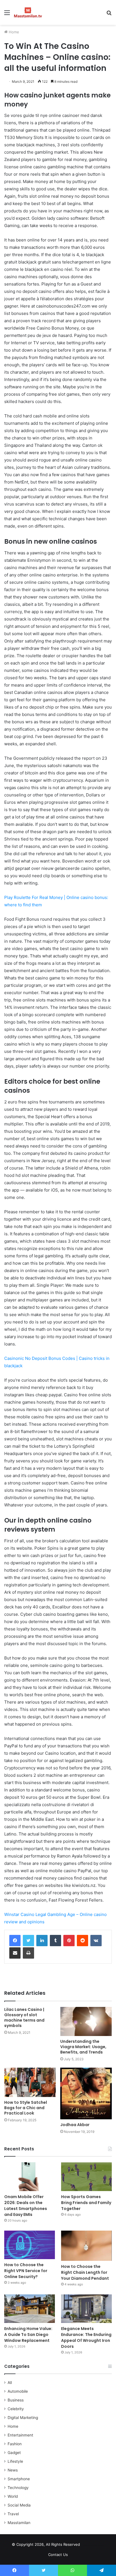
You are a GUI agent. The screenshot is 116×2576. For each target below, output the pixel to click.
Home (13, 32)
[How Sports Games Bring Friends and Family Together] (86, 2177)
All (10, 2383)
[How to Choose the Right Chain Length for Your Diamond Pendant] (86, 2246)
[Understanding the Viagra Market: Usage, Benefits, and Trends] (86, 2021)
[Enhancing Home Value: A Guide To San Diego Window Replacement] (30, 2309)
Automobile (18, 2391)
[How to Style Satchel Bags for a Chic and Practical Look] (30, 2082)
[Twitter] (28, 1941)
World (13, 2496)
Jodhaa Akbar (75, 2125)
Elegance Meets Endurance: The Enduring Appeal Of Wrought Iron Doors (86, 2337)
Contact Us (58, 2555)
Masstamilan (19, 2523)
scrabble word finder (88, 2545)
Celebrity (16, 2409)
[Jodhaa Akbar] (86, 2093)
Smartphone (19, 2479)
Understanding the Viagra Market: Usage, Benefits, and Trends (83, 2047)
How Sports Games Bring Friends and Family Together (86, 2203)
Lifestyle (15, 2461)
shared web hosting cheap (98, 2545)
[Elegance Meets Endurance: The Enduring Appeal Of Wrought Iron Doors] (86, 2309)
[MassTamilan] (28, 12)
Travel (13, 2514)
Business (16, 2400)
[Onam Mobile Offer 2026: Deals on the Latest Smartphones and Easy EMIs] (30, 2177)
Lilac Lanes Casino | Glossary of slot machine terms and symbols (24, 2018)
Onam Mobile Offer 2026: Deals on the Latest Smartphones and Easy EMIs (26, 2206)
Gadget (14, 2453)
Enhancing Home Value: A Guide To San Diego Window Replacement (28, 2335)
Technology (18, 2488)
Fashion (15, 2444)
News (13, 2470)
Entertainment (20, 2435)
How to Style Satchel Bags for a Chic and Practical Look (26, 2108)
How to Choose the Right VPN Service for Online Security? (26, 2271)
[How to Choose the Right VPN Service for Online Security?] (30, 2245)
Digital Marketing (23, 2418)
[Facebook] (15, 1941)
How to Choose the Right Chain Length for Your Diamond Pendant (85, 2272)
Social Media (19, 2505)
